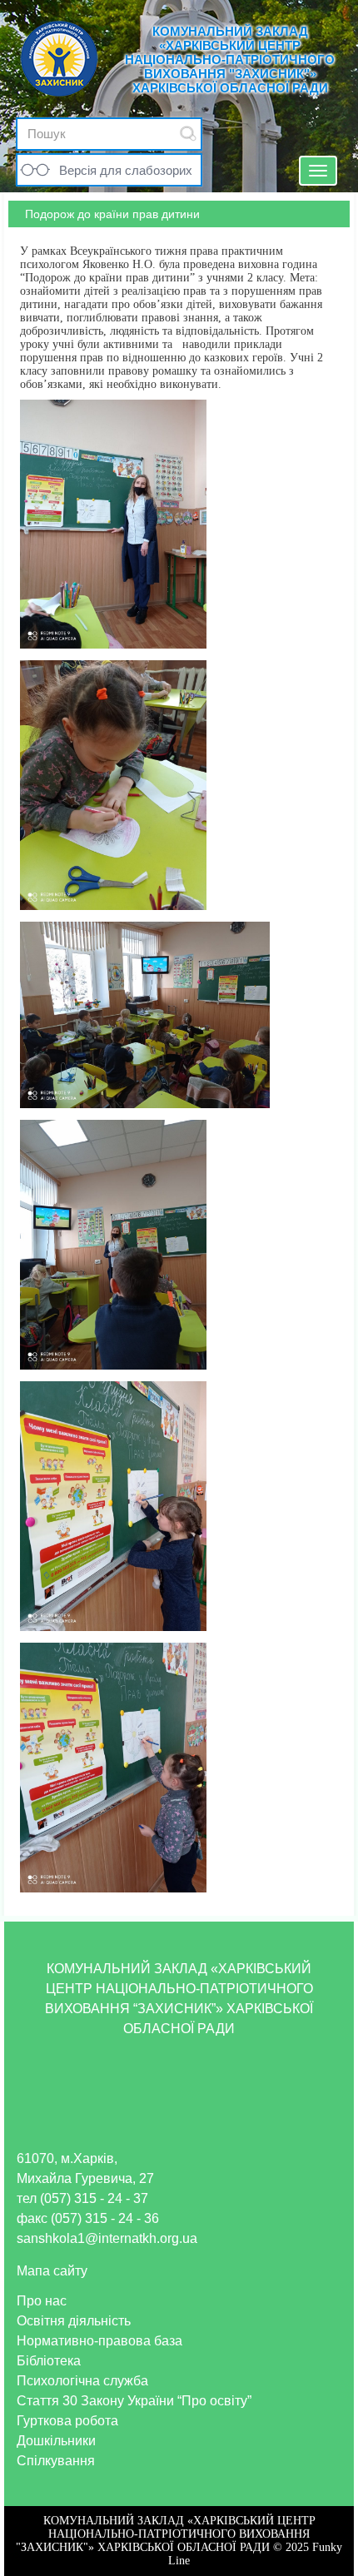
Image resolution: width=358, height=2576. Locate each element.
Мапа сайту (52, 2271)
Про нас (42, 2301)
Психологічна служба (82, 2381)
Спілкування (56, 2461)
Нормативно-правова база (99, 2341)
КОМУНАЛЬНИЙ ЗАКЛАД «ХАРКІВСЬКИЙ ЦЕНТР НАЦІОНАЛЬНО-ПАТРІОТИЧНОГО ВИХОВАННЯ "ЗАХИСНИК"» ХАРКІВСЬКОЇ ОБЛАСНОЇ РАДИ (230, 60)
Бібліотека (49, 2361)
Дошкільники (56, 2441)
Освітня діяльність (74, 2321)
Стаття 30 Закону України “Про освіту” (134, 2401)
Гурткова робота (67, 2421)
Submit (188, 134)
